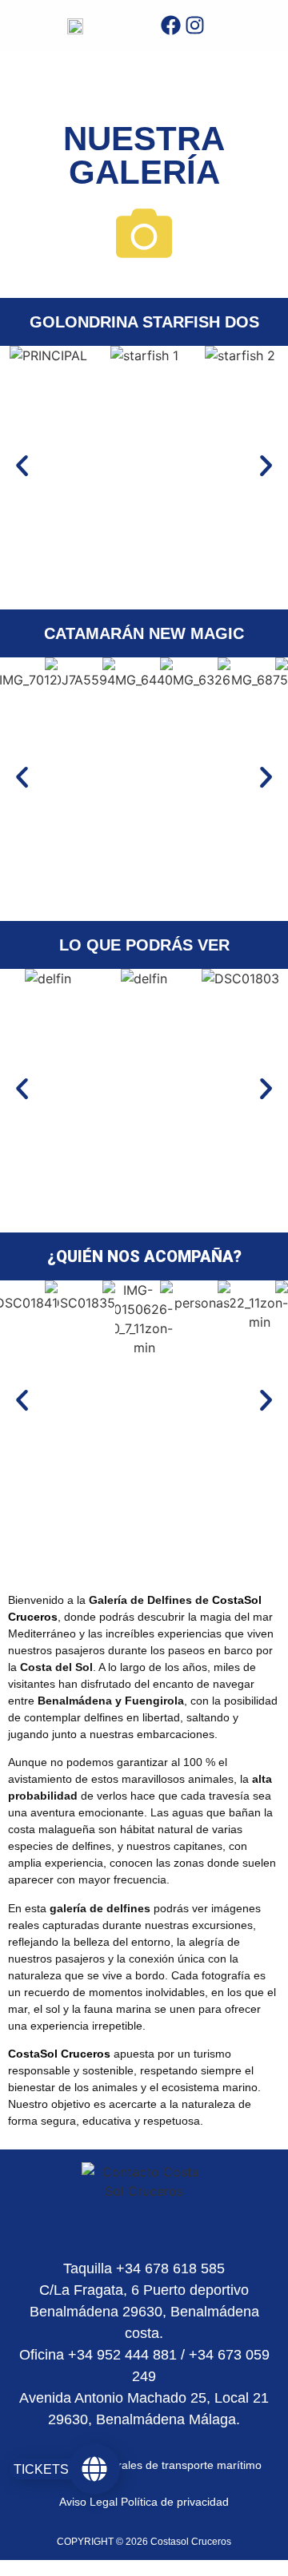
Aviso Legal (88, 2502)
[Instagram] (195, 25)
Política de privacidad (175, 2502)
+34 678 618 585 (168, 2268)
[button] (22, 466)
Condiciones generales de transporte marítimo (144, 2465)
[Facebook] (171, 25)
